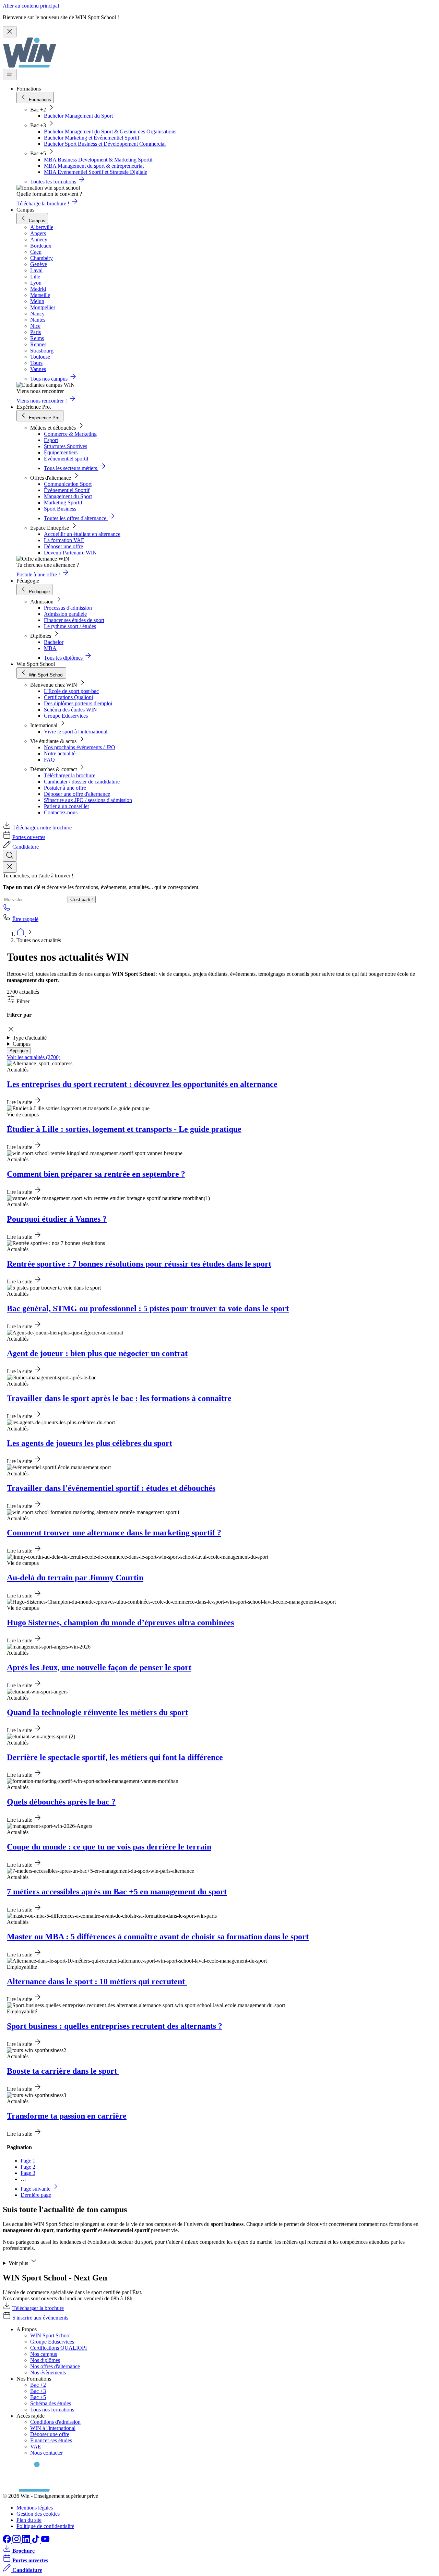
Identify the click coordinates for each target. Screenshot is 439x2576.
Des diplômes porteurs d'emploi (78, 703)
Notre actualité (60, 753)
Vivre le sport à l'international (76, 732)
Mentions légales (35, 2508)
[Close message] (10, 32)
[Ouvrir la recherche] (10, 856)
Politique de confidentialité (45, 2526)
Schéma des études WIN (70, 710)
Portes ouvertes (29, 837)
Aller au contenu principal (31, 6)
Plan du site (29, 2520)
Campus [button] (22, 1044)
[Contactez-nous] (7, 909)
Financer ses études (51, 2440)
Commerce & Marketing (70, 434)
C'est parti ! (82, 900)
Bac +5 (38, 2397)
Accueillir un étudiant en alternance (82, 534)
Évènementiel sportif (66, 459)
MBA (50, 648)
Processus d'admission (68, 608)
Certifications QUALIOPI (58, 2348)
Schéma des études (51, 2403)
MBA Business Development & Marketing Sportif (98, 160)
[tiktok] (36, 2541)
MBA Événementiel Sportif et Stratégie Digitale (96, 172)
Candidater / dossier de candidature (82, 782)
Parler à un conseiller (67, 806)
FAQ (49, 760)
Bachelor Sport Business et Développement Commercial (105, 144)
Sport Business (60, 509)
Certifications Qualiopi (68, 697)
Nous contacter (46, 2453)
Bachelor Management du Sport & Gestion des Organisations (110, 131)
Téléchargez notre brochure (42, 828)
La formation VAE (64, 540)
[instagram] (17, 2541)
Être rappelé (25, 919)
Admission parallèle (65, 614)
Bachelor (54, 642)
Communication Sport (68, 484)
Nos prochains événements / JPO (80, 747)
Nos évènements (48, 2373)
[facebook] (8, 2541)
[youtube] (45, 2541)
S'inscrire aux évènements (40, 2318)
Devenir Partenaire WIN (70, 553)
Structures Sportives (66, 446)
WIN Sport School (50, 2335)
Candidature (26, 847)
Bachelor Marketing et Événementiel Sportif (92, 138)
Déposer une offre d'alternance (77, 794)
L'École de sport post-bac (71, 691)
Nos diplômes (45, 2360)
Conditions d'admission (55, 2422)
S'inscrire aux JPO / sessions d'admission (88, 800)
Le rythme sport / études (70, 626)
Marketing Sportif (63, 502)
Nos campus (44, 2354)
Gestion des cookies (38, 2514)
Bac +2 (38, 2385)
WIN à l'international (53, 2428)
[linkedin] (27, 2541)
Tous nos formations (52, 2410)
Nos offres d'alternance (55, 2366)
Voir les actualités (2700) (34, 1057)
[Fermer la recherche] (10, 867)
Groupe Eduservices (66, 716)
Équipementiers (61, 452)
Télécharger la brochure (70, 775)
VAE (36, 2447)
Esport (51, 440)
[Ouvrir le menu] (10, 75)
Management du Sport (68, 496)
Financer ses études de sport (74, 620)
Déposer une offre (63, 546)
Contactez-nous (61, 812)
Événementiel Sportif (67, 490)
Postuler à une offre (65, 788)
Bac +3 (38, 2391)
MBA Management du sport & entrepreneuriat (94, 166)
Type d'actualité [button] (30, 1038)
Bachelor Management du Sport (78, 116)
